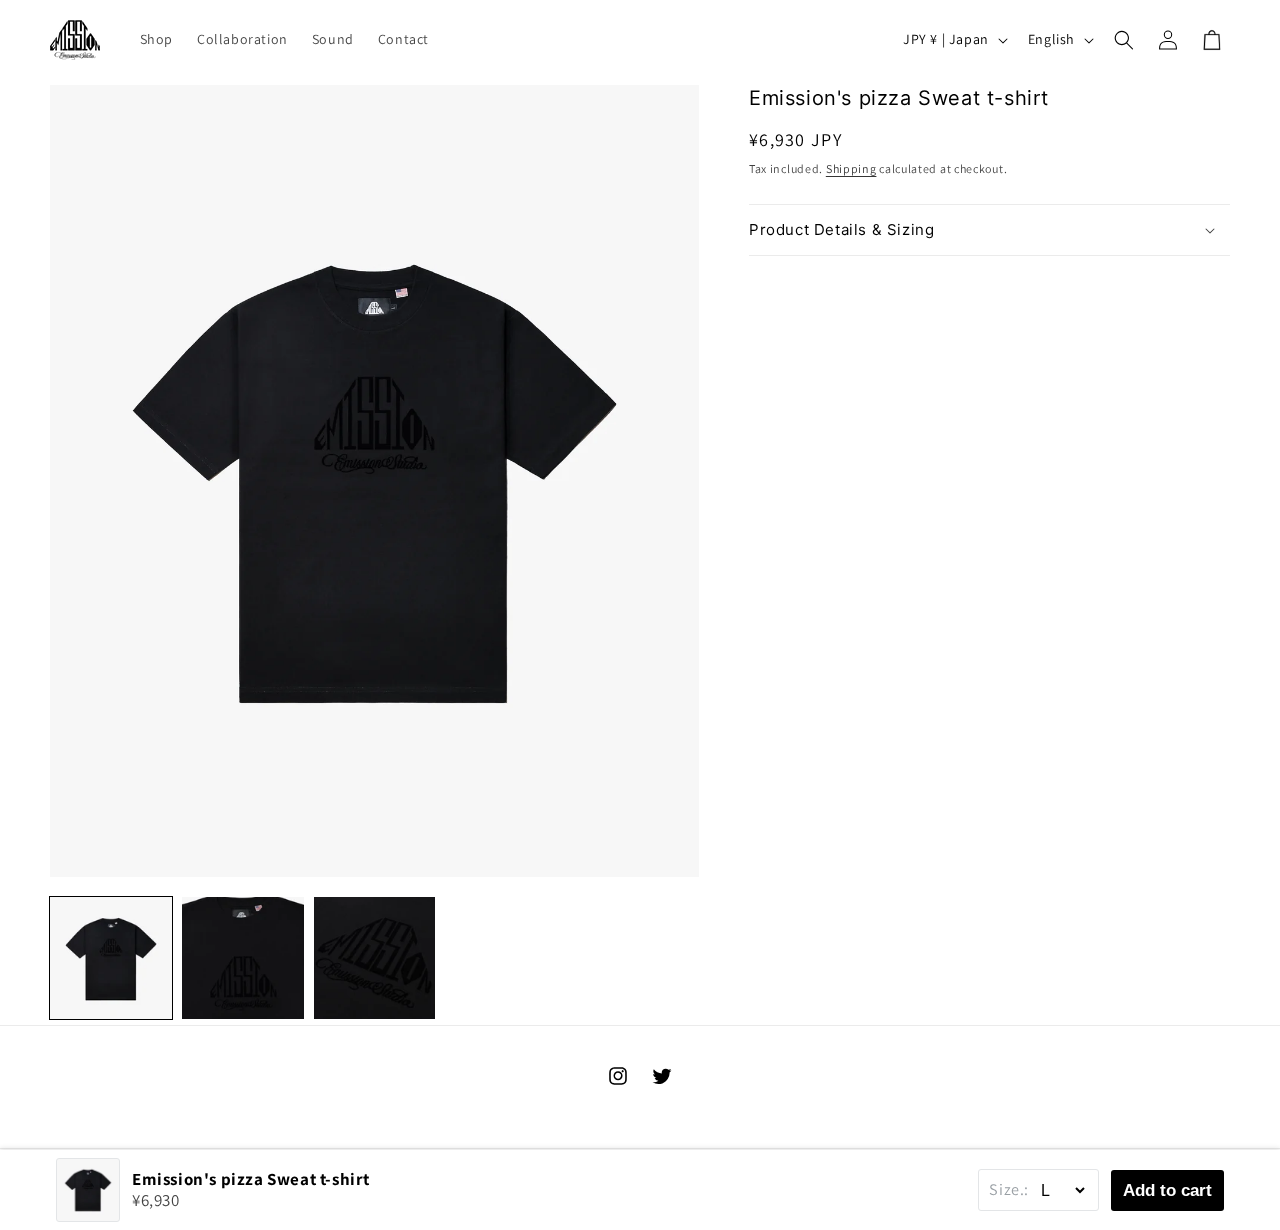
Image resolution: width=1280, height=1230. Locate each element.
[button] (1124, 40)
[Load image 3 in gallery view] (375, 958)
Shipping (851, 168)
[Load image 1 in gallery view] (111, 958)
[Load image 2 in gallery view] (243, 958)
